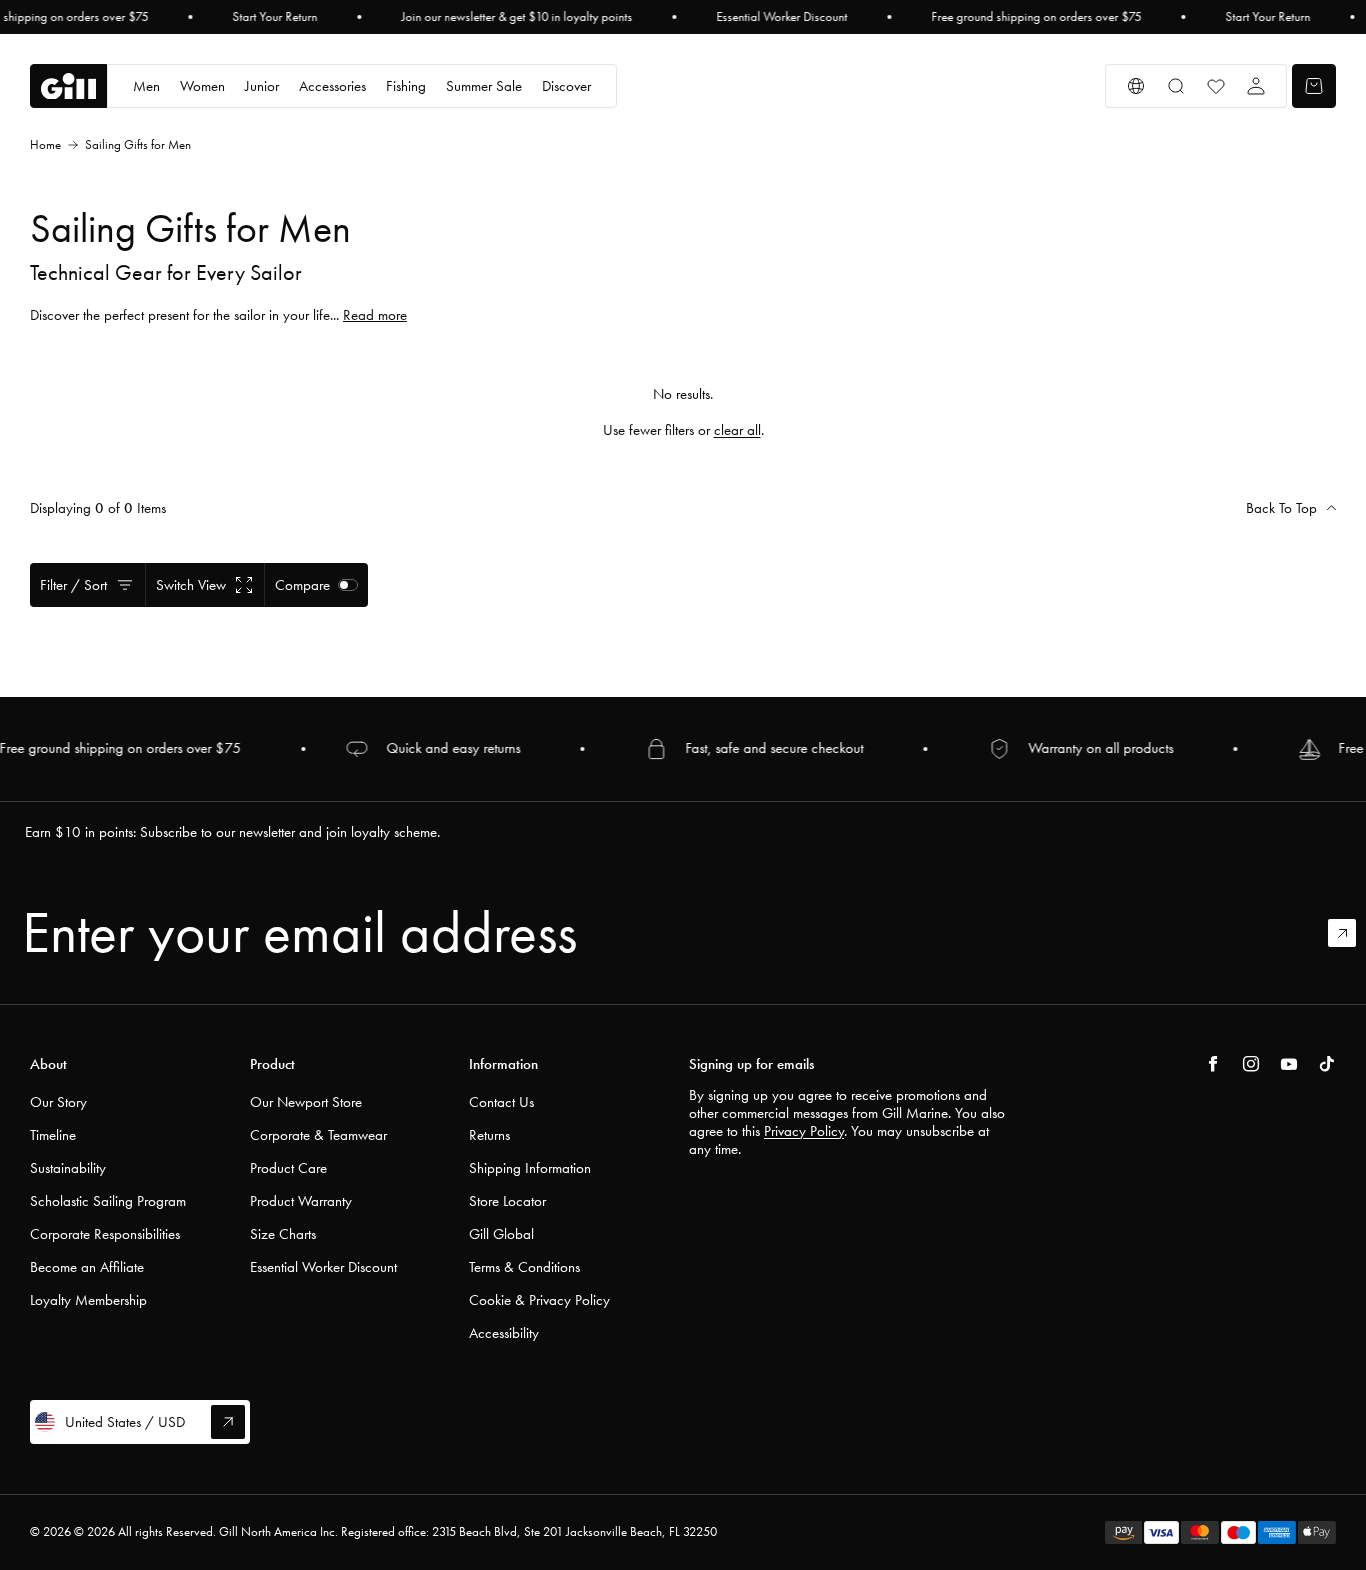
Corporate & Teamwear (318, 1135)
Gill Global (501, 1234)
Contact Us (501, 1102)
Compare (302, 585)
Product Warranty (301, 1201)
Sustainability (68, 1168)
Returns (489, 1135)
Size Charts (283, 1234)
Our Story (58, 1102)
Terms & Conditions (524, 1267)
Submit (1351, 933)
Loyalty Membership (88, 1300)
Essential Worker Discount (781, 17)
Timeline (53, 1135)
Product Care (288, 1168)
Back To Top (1281, 508)
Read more (375, 315)
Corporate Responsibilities (105, 1234)
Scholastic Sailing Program (108, 1201)
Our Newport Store (306, 1102)
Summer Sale (484, 86)
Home (45, 144)
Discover (566, 86)
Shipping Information (530, 1168)
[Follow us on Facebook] (1213, 1064)
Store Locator (507, 1201)
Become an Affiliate (87, 1267)
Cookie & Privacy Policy (539, 1300)
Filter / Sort (73, 585)
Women (202, 86)
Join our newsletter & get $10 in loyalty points (516, 17)
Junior (262, 86)
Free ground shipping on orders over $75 (1036, 17)
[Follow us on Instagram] (1251, 1064)
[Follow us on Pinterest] (1289, 1064)
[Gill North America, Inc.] (68, 86)
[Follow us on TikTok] (1327, 1064)
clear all (737, 430)
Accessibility (504, 1333)
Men (146, 86)
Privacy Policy (804, 1131)
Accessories (332, 86)
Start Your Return (274, 17)
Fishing (406, 86)
